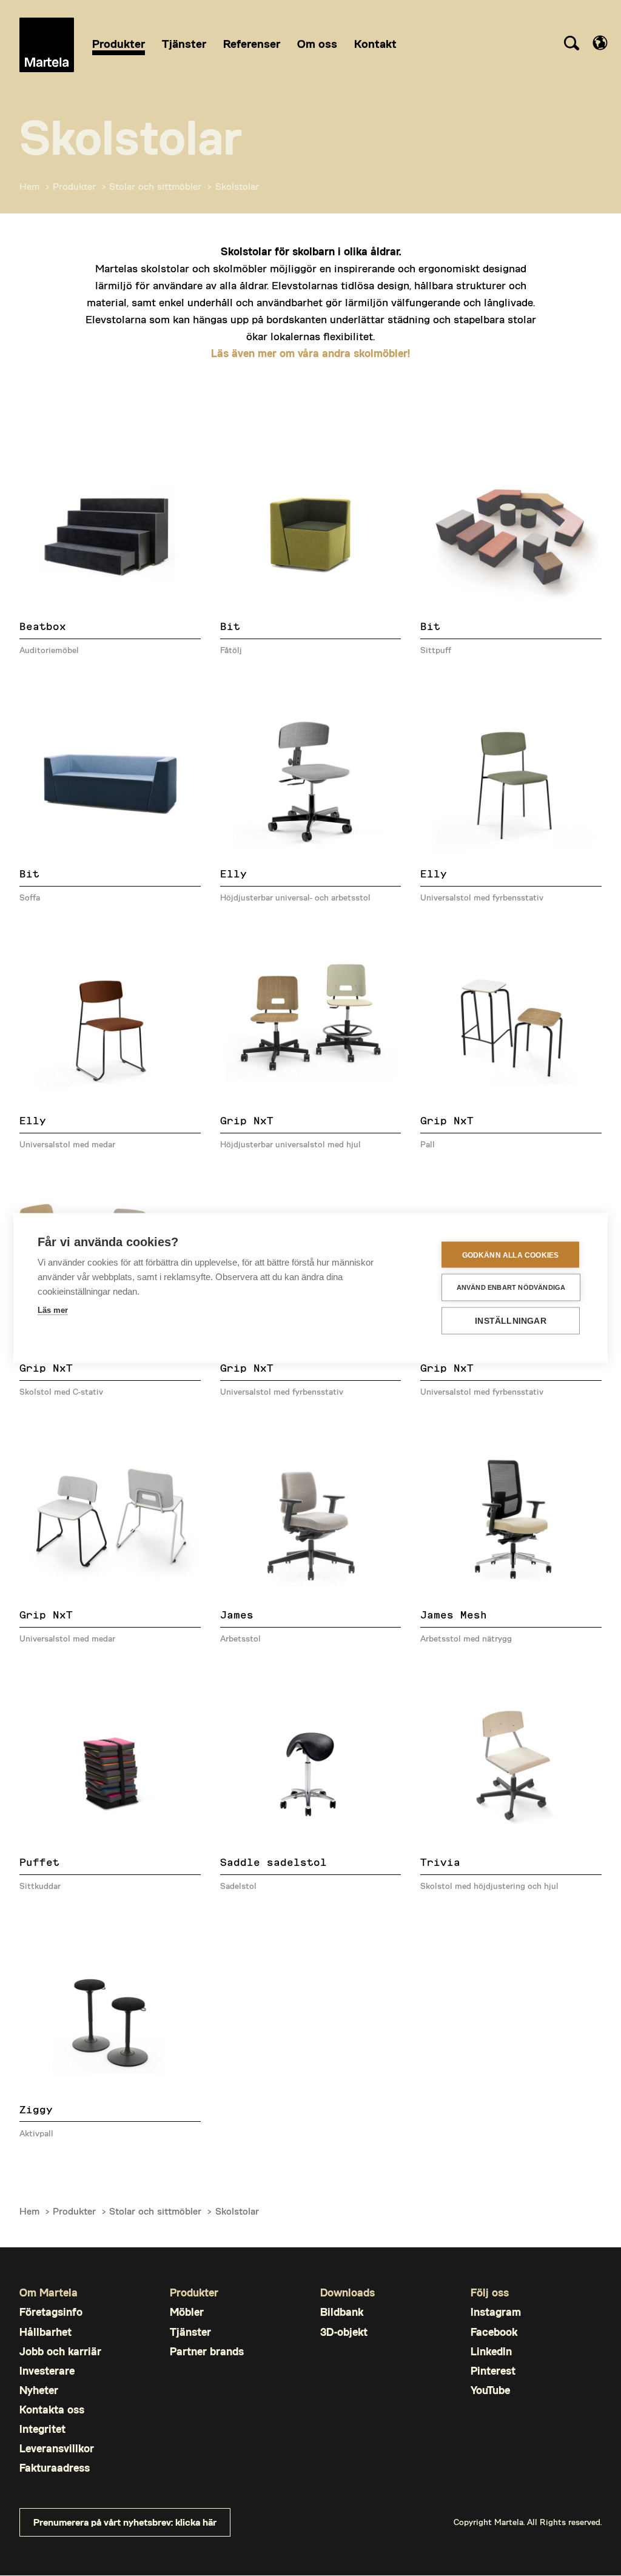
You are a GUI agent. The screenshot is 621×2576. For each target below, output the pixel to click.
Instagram (496, 2312)
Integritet (42, 2429)
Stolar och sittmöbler (155, 186)
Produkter (74, 186)
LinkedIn (491, 2351)
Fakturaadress (55, 2468)
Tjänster (190, 2332)
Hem (29, 186)
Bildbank (342, 2312)
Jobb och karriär (60, 2351)
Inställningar (511, 1321)
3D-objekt (344, 2332)
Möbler (187, 2312)
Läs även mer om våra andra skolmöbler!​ (310, 353)
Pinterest (493, 2371)
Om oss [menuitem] (317, 43)
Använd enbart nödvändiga (511, 1287)
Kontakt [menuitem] (375, 43)
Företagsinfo (51, 2312)
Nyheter (39, 2390)
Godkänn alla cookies (511, 1255)
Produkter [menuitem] (119, 43)
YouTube (490, 2390)
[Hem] (47, 45)
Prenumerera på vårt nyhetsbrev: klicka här (125, 2522)
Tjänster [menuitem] (184, 43)
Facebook (494, 2332)
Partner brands (207, 2351)
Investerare (47, 2371)
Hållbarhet (45, 2332)
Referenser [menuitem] (252, 43)
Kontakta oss (52, 2410)
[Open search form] (571, 45)
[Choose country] (600, 43)
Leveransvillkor (57, 2448)
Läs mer (53, 1310)
